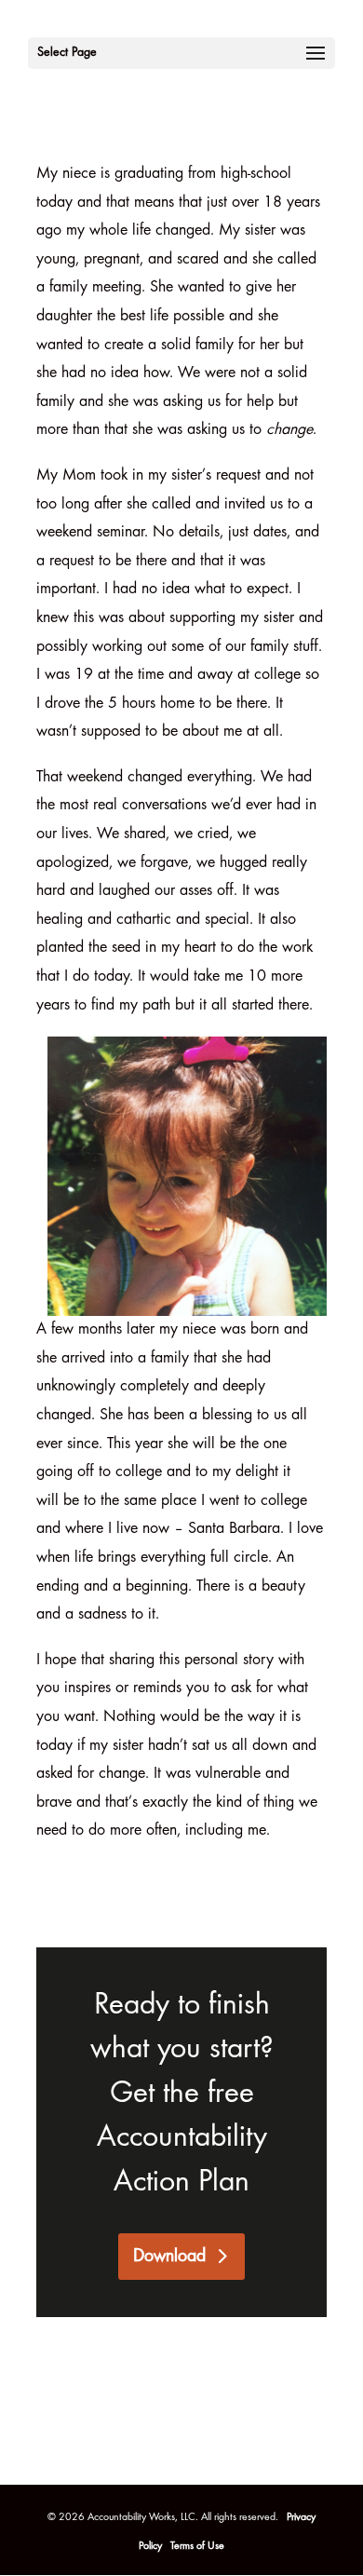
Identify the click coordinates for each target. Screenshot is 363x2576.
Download (169, 2257)
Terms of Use (197, 2546)
